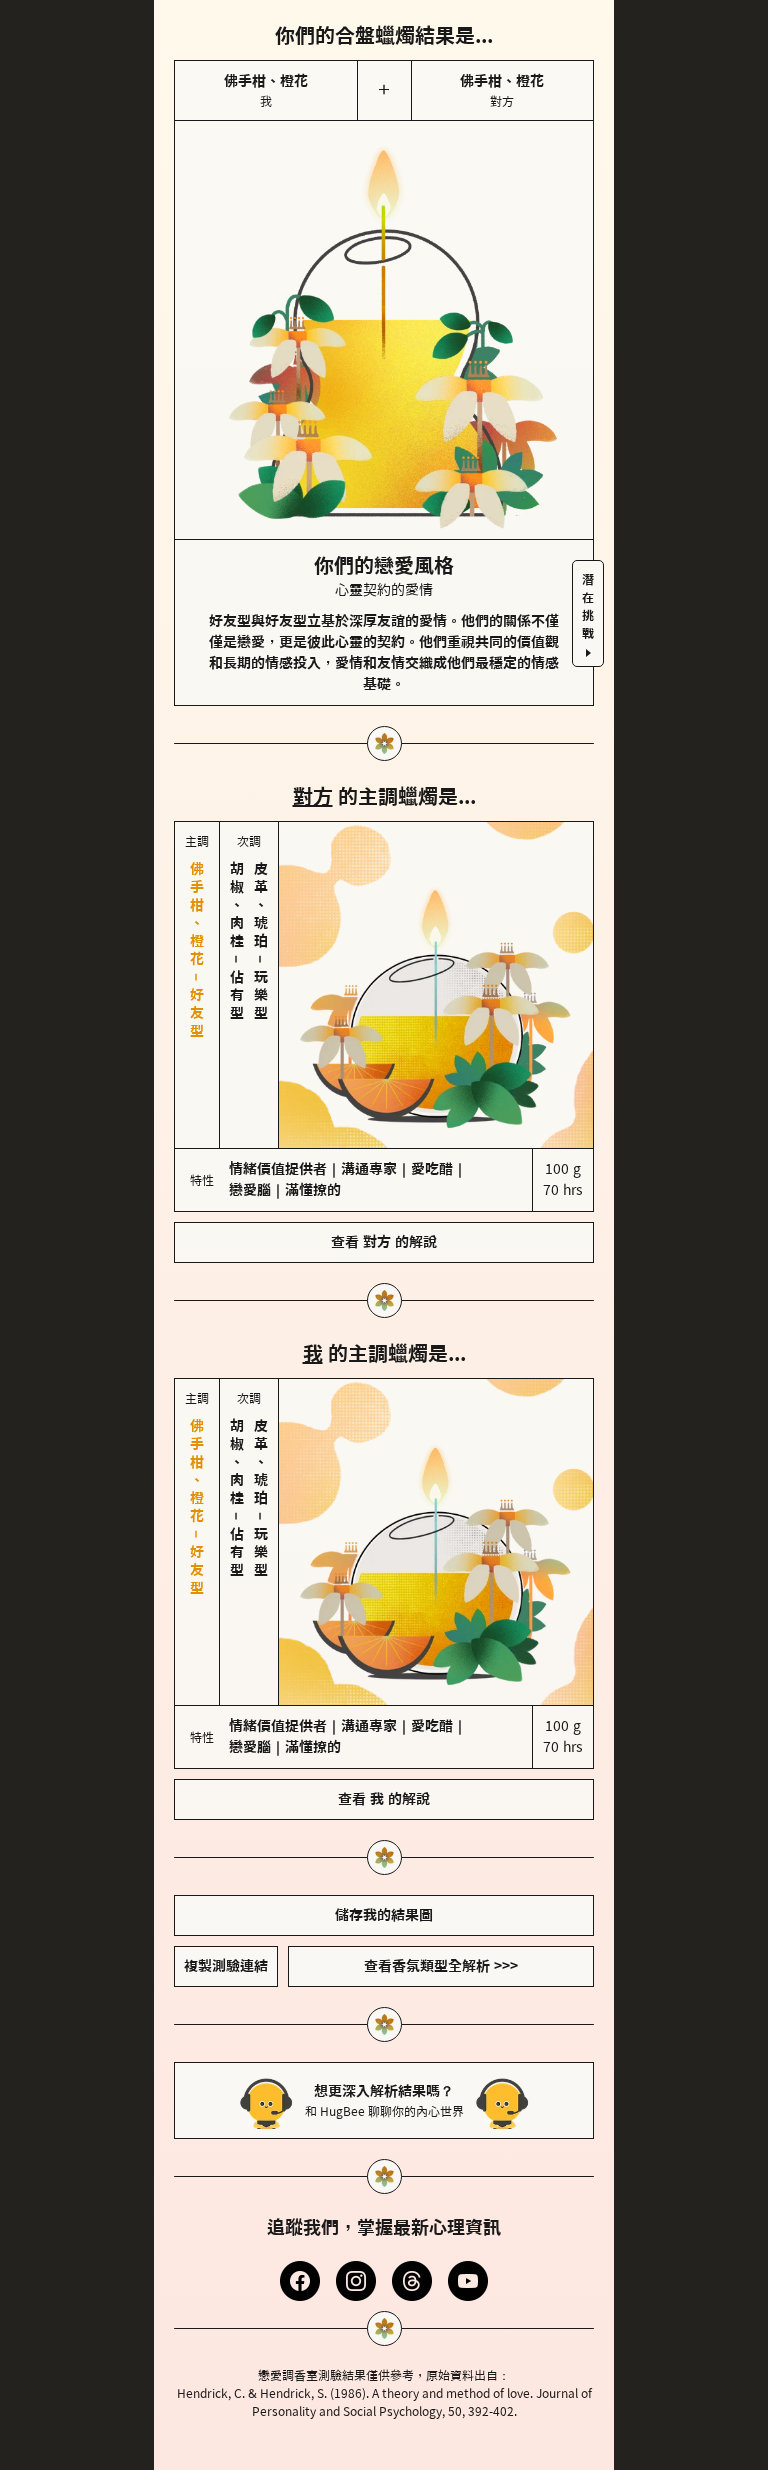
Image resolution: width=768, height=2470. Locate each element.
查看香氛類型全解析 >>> (441, 1798)
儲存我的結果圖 (384, 1747)
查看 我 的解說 (384, 1631)
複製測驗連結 (226, 1798)
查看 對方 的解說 (384, 1158)
